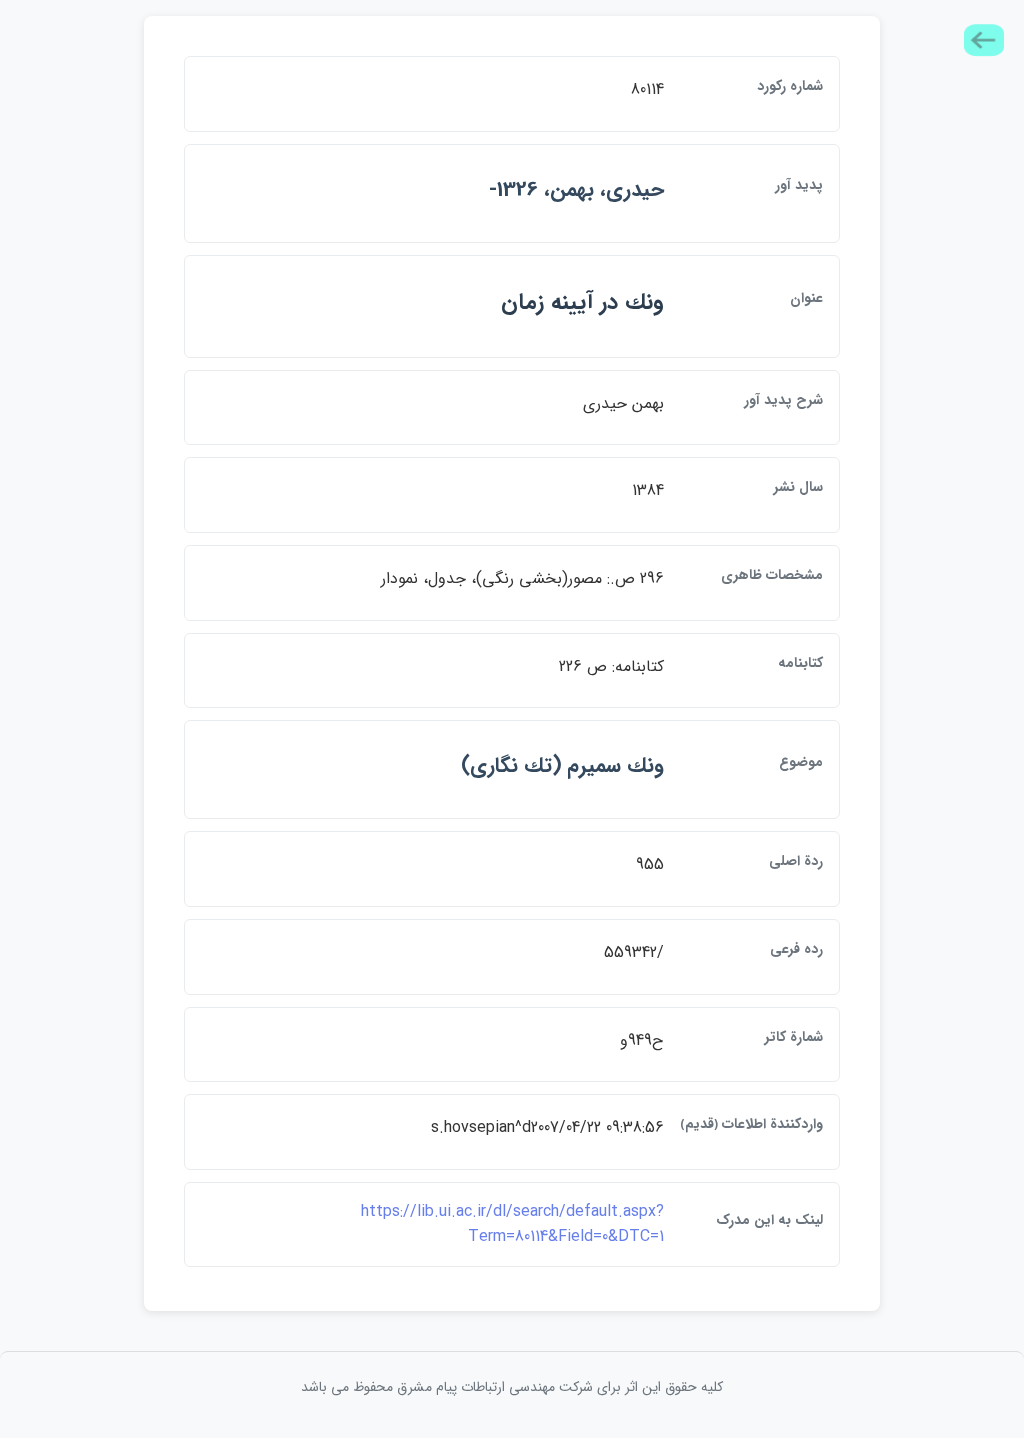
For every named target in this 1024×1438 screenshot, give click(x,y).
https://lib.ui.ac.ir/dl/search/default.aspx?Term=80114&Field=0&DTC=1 (512, 1224)
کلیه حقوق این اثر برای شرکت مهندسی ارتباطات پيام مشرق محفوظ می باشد (512, 1387)
